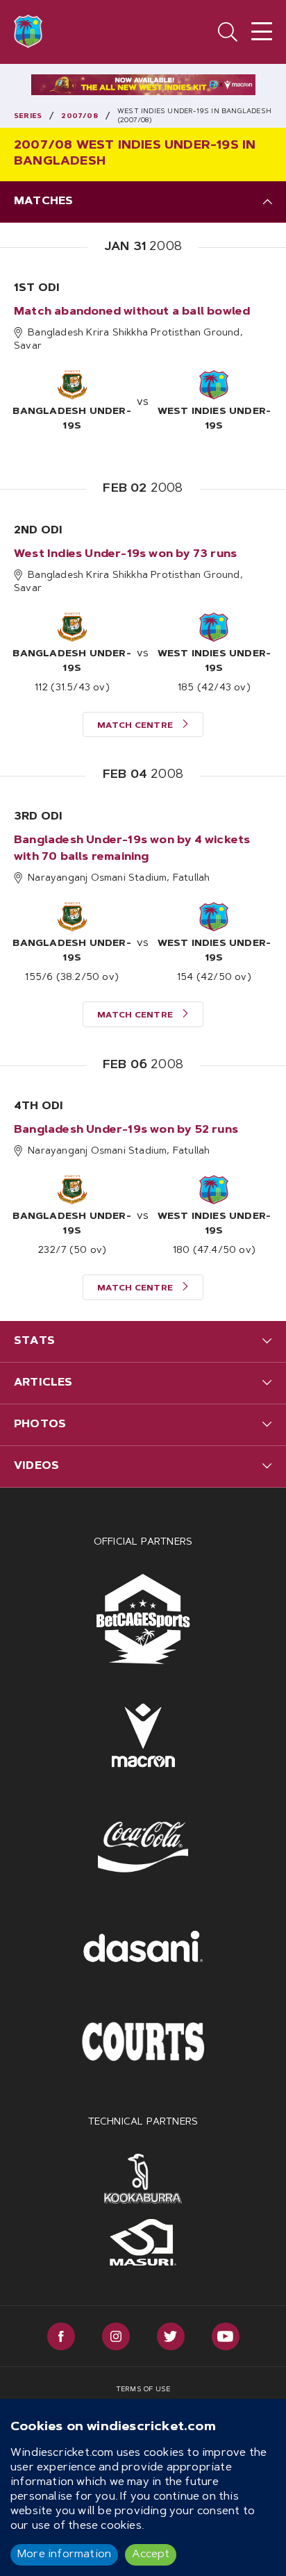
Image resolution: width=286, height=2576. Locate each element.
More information (64, 2554)
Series (28, 117)
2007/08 (79, 117)
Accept (151, 2554)
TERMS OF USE (143, 2390)
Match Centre (136, 726)
